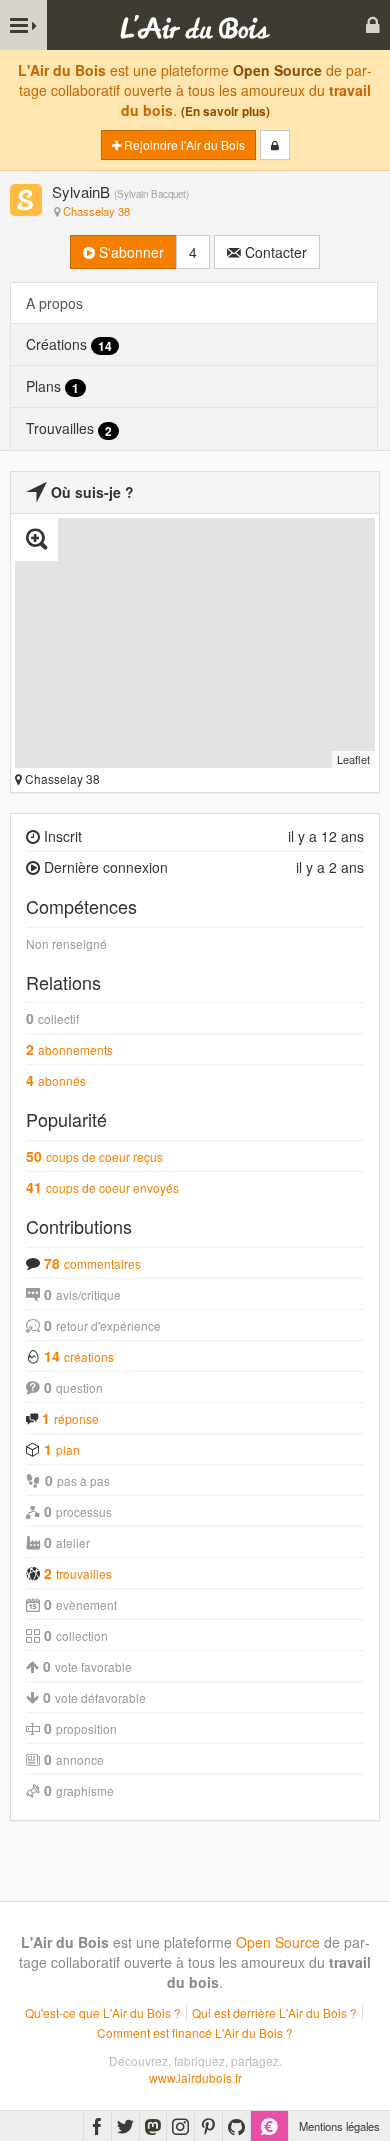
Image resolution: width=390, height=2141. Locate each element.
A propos (54, 303)
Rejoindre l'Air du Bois (183, 144)
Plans (52, 386)
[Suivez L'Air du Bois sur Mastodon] (153, 2126)
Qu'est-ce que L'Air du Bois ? (103, 2012)
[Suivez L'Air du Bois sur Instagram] (180, 2126)
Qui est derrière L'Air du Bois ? (274, 2012)
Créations (69, 344)
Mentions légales (339, 2126)
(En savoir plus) (225, 111)
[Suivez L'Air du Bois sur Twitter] (125, 2126)
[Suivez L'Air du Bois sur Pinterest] (208, 2126)
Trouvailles (69, 428)
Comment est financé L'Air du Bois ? (195, 2032)
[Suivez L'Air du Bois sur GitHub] (236, 2126)
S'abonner (129, 252)
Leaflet (353, 759)
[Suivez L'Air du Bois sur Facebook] (97, 2126)
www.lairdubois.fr (195, 2077)
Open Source (277, 70)
